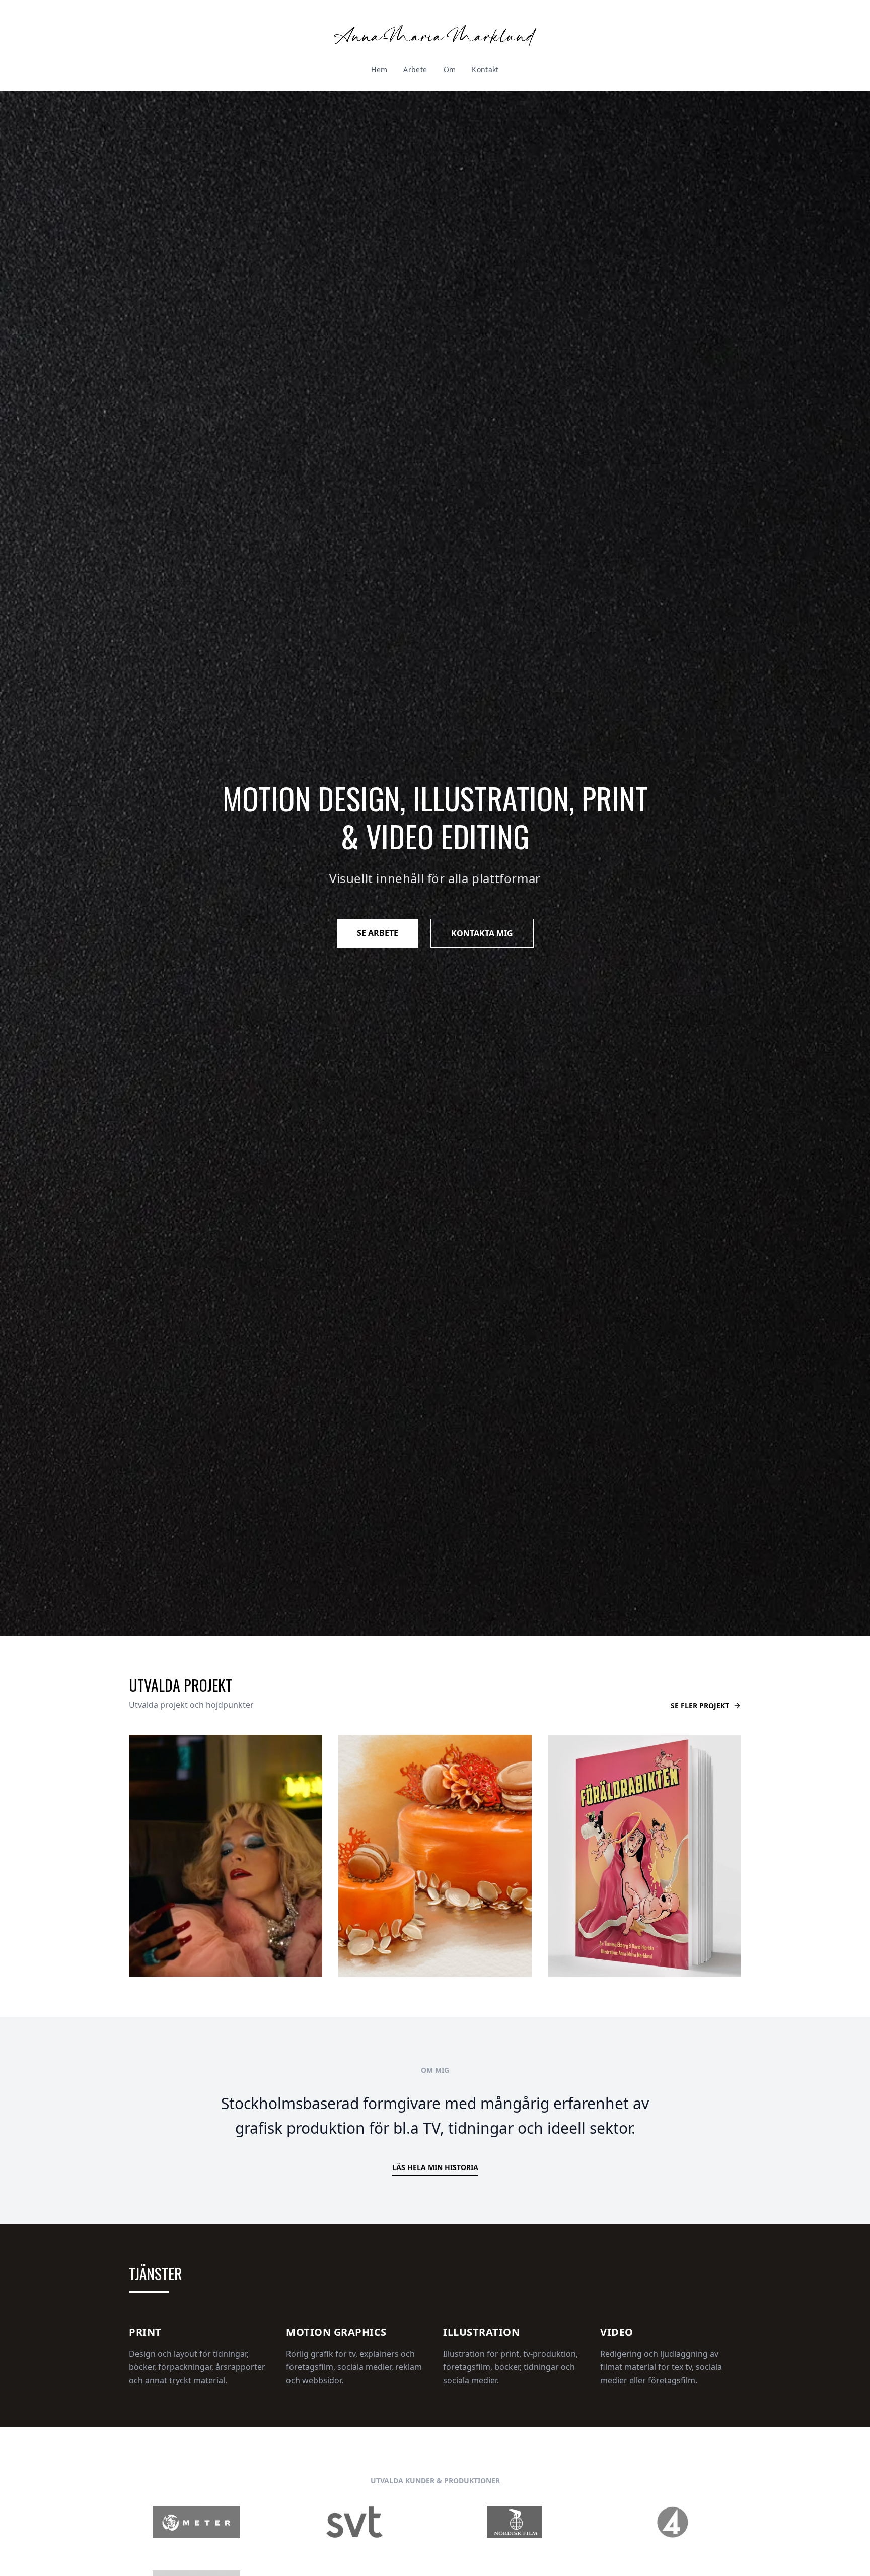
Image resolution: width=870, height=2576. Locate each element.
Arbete (415, 69)
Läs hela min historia (435, 2167)
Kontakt (485, 69)
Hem (379, 69)
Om (450, 69)
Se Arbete (378, 933)
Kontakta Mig (482, 933)
